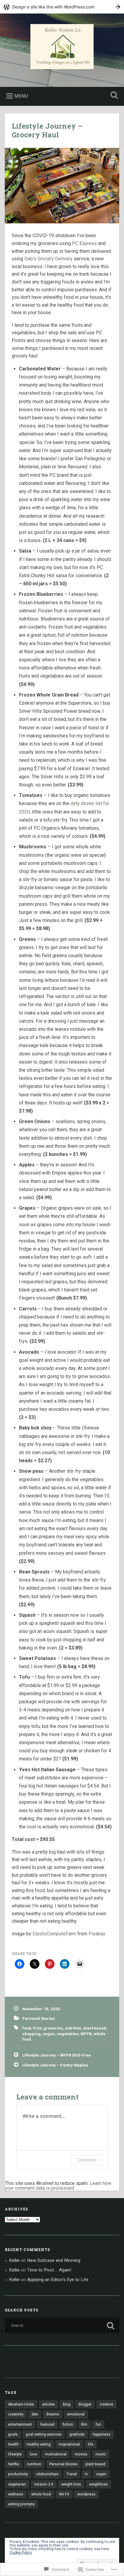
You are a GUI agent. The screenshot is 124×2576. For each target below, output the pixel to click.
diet (35, 2414)
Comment (87, 2160)
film (84, 2424)
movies (81, 2454)
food (27, 2028)
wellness (16, 2494)
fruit (37, 2028)
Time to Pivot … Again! (49, 2270)
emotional (76, 2414)
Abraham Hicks (21, 2404)
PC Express (84, 243)
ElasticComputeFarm (54, 1934)
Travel (72, 2474)
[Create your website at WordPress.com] (62, 7)
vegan (49, 2034)
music (101, 2454)
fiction (68, 2424)
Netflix (14, 2464)
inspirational (69, 2444)
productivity (18, 2474)
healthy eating (39, 2444)
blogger (85, 2404)
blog (67, 2404)
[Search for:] (62, 2325)
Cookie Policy (21, 2553)
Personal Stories (39, 2018)
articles (48, 2404)
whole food (41, 2494)
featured (47, 2424)
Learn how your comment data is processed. (58, 2186)
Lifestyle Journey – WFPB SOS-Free (57, 2055)
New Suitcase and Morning (54, 2260)
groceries (53, 2028)
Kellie (14, 2260)
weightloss (98, 2484)
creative (106, 2404)
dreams (53, 2414)
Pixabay (97, 1934)
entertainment (20, 2424)
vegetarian (17, 2484)
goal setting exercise (44, 2434)
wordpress (86, 2494)
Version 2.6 (44, 2484)
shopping (31, 2034)
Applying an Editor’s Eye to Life (58, 2280)
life (91, 2444)
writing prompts (21, 2504)
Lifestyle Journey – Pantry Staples (55, 2065)
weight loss (71, 2484)
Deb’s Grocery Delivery (48, 259)
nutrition (73, 2028)
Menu (21, 96)
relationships (47, 2474)
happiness (102, 2434)
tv (86, 2474)
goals (13, 2434)
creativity (16, 2414)
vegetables (68, 2034)
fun (98, 2424)
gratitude (77, 2434)
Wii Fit (64, 2494)
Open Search (113, 96)
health (13, 2444)
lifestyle (15, 2454)
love (33, 2454)
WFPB (86, 2034)
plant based (95, 2028)
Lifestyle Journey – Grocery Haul (47, 130)
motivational (56, 2454)
